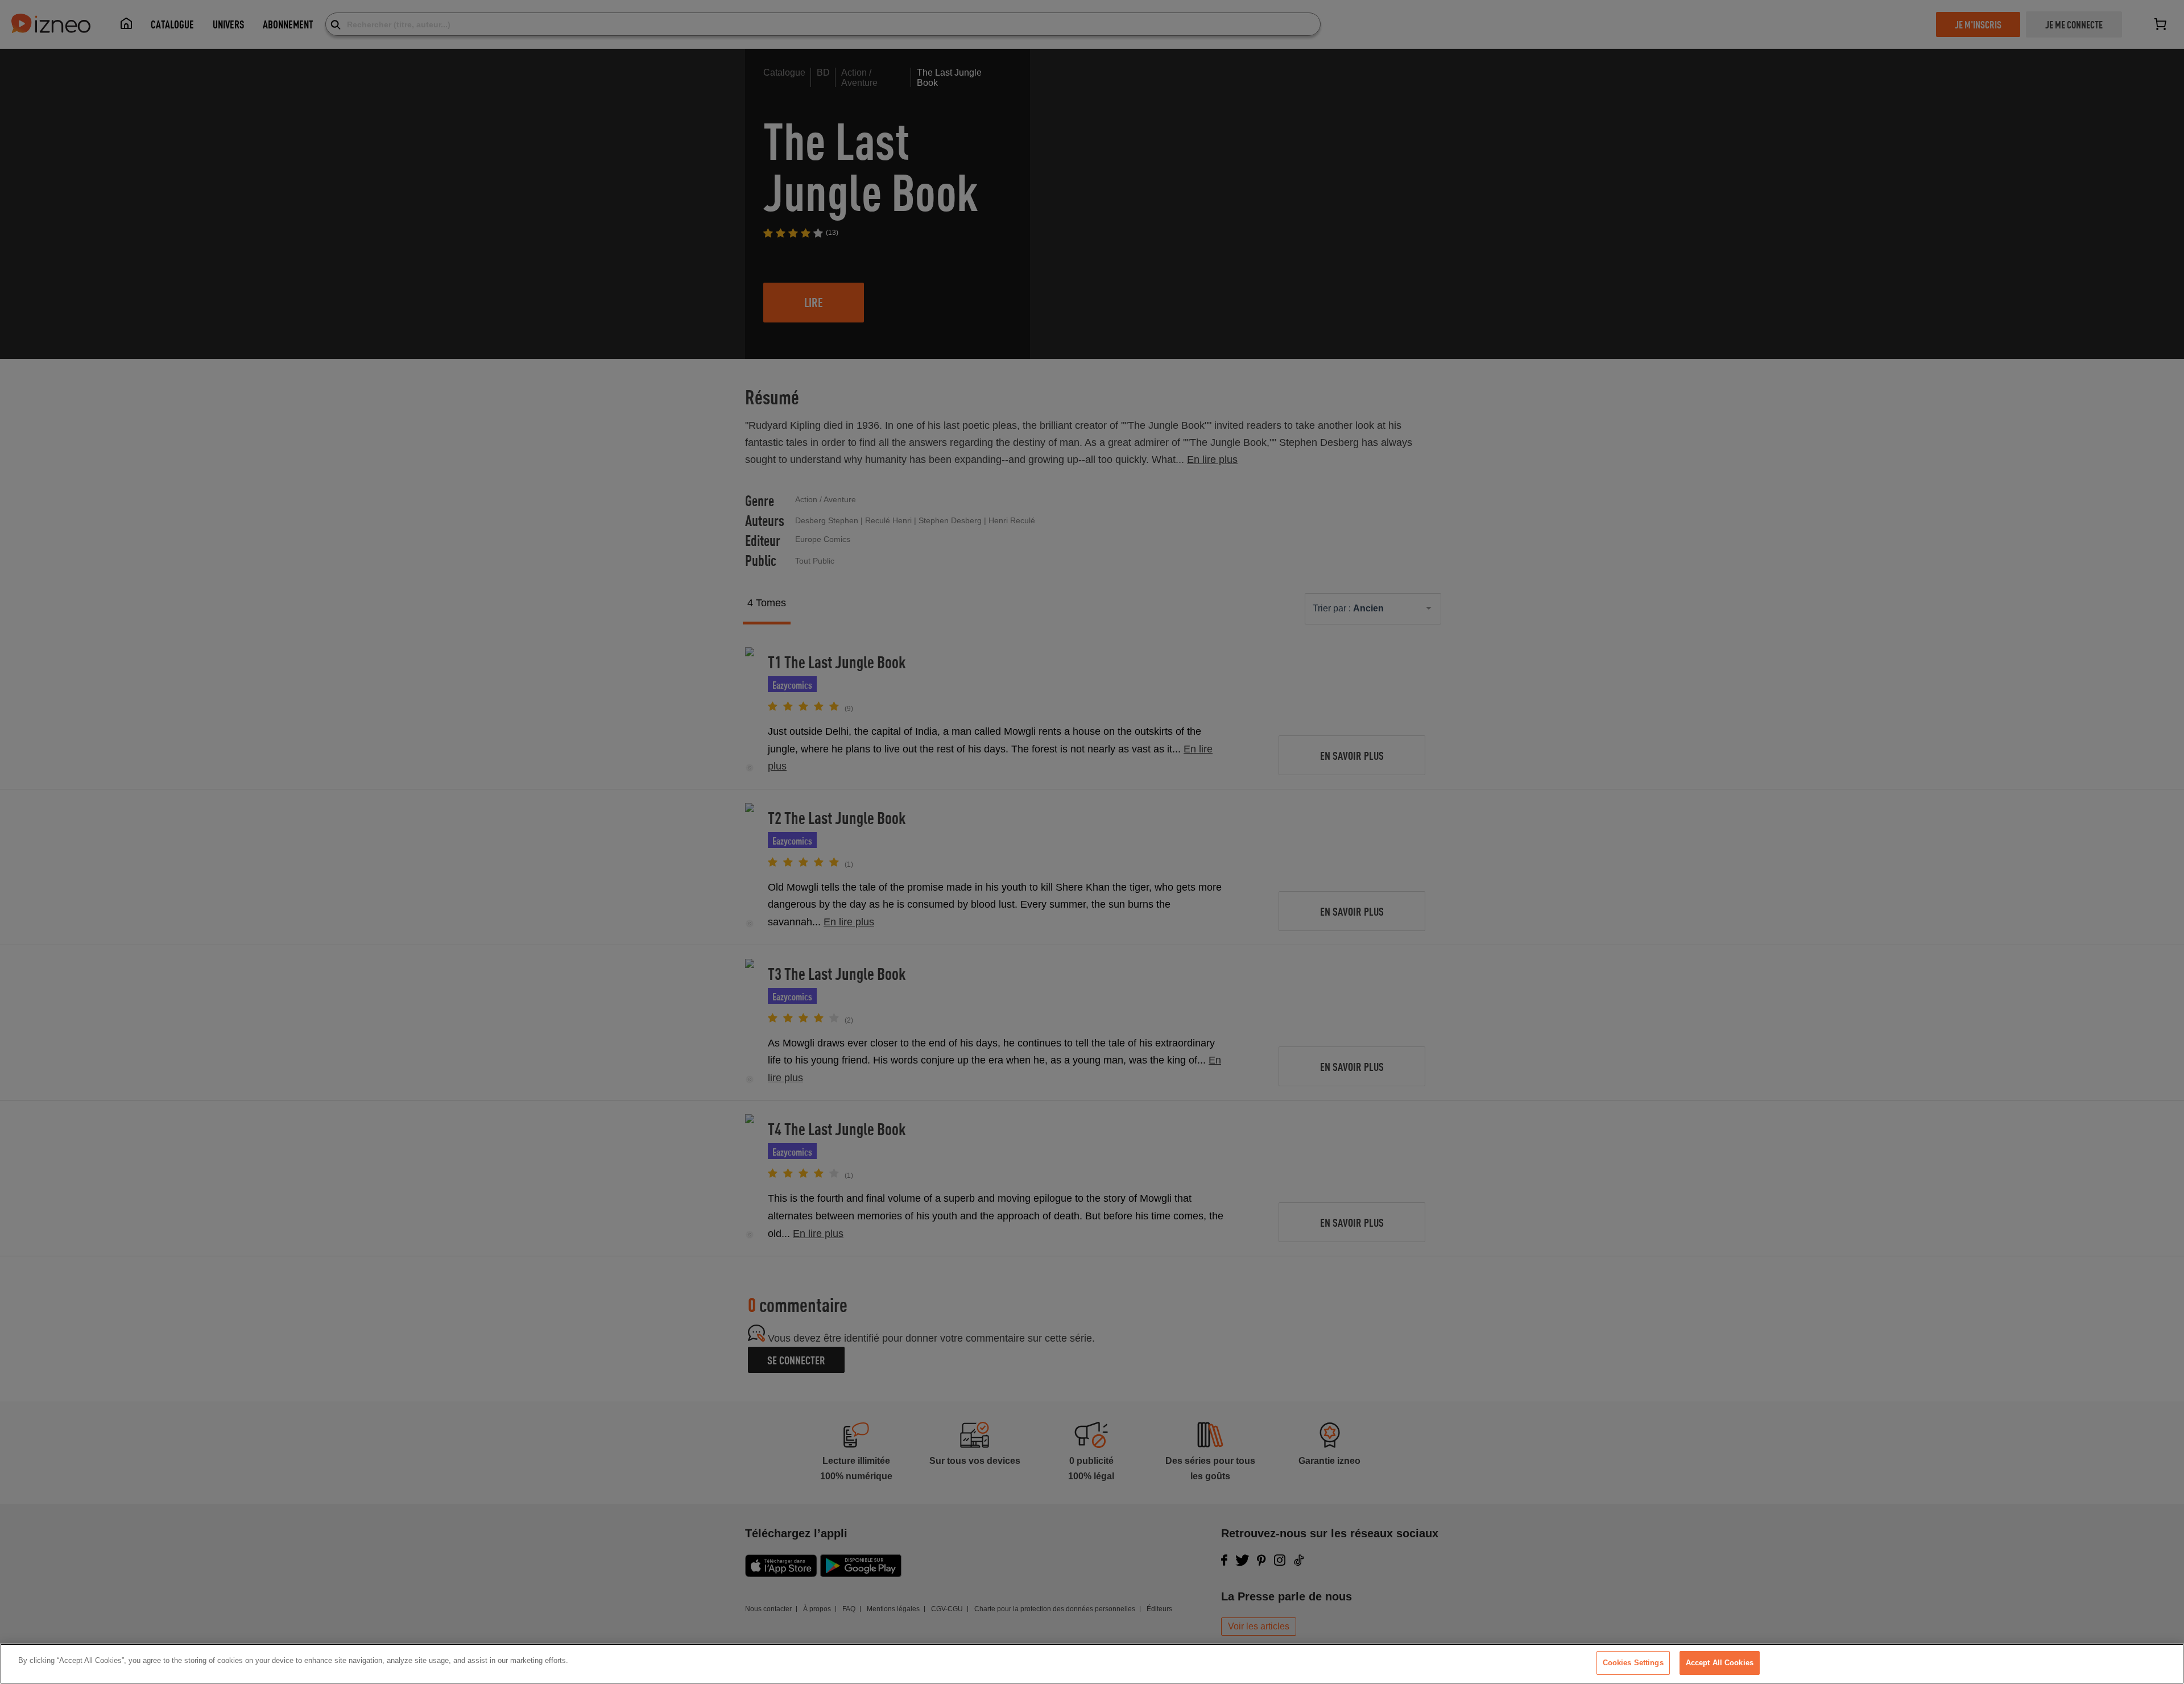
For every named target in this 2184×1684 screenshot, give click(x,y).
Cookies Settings (1633, 1663)
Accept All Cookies (1720, 1663)
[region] (1092, 1664)
